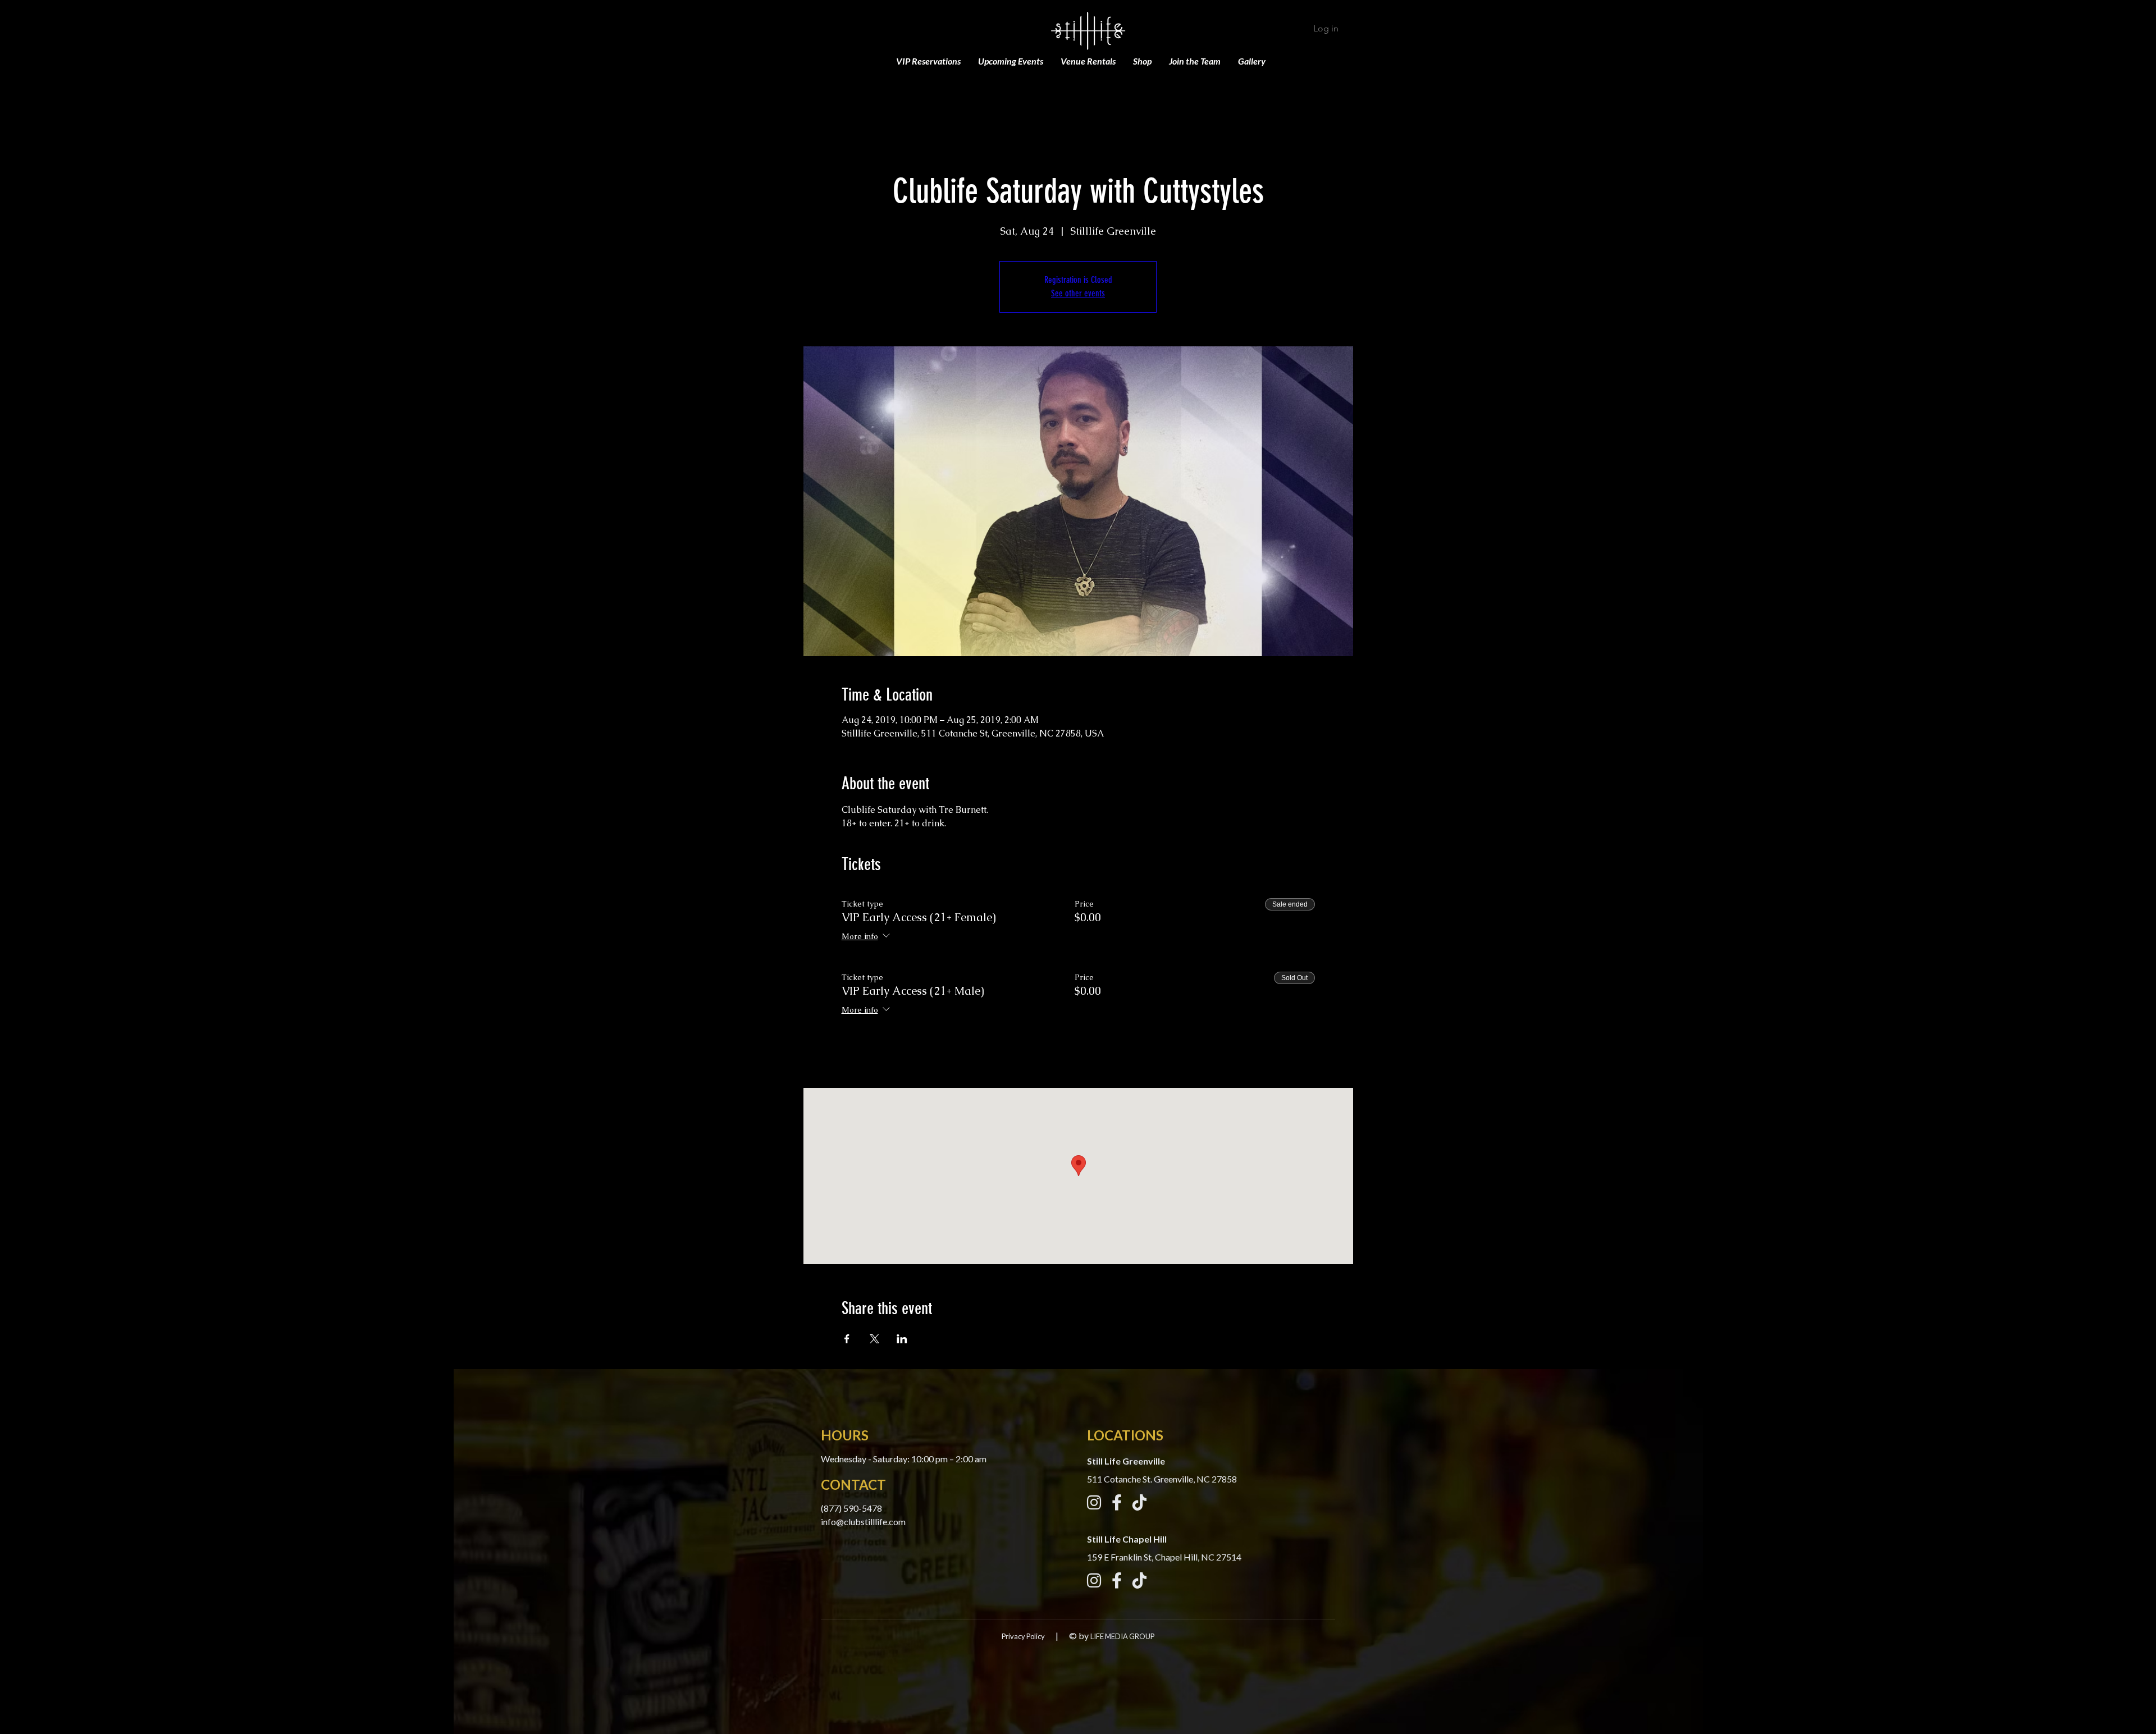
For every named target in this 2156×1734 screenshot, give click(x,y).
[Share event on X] (874, 1339)
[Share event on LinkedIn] (902, 1339)
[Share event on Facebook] (847, 1339)
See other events (1078, 293)
